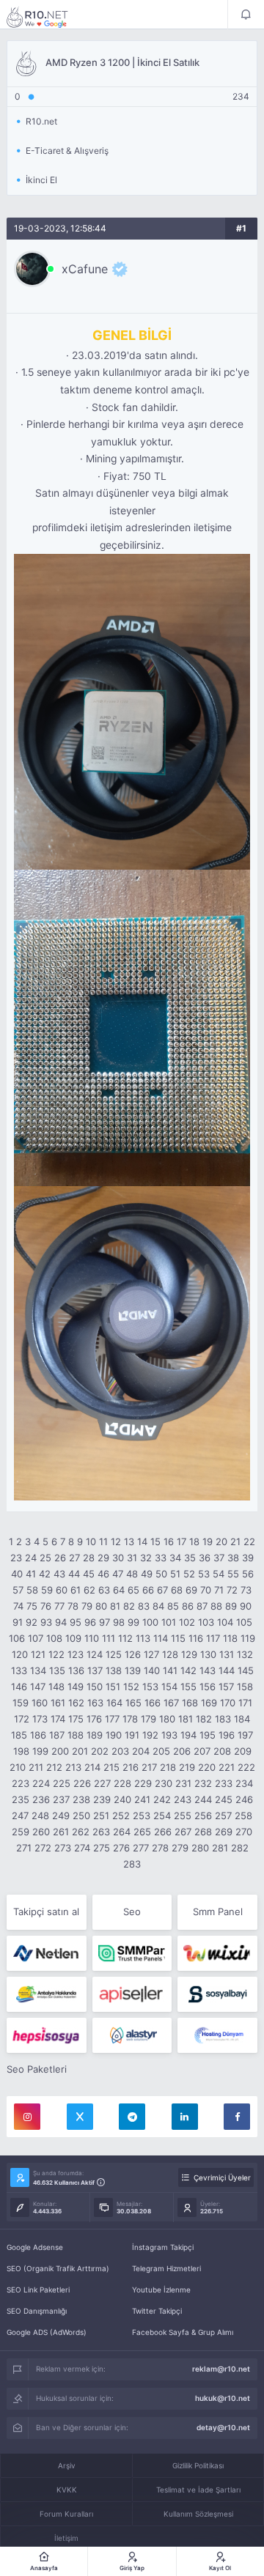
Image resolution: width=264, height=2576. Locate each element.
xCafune (85, 269)
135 (57, 1670)
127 (151, 1654)
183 (223, 1719)
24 (31, 1558)
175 (76, 1719)
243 (183, 1799)
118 (230, 1638)
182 (204, 1719)
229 (143, 1783)
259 (21, 1832)
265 (142, 1832)
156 (208, 1687)
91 (18, 1622)
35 (190, 1558)
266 (163, 1832)
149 (76, 1687)
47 (118, 1574)
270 (244, 1832)
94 (61, 1622)
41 (31, 1574)
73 (246, 1590)
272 (43, 1848)
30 (118, 1558)
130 (208, 1654)
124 (95, 1654)
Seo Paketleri (37, 2069)
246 (244, 1799)
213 (73, 1767)
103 (206, 1622)
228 (122, 1783)
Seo (132, 1911)
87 (202, 1606)
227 (102, 1783)
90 (246, 1606)
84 (158, 1606)
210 (18, 1767)
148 (56, 1687)
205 (161, 1751)
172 (22, 1719)
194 (188, 1735)
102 (187, 1622)
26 (60, 1558)
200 (60, 1751)
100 (150, 1622)
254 (162, 1816)
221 (227, 1767)
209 (243, 1751)
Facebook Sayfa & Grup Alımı (183, 2332)
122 (56, 1654)
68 (177, 1590)
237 (61, 1799)
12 (116, 1541)
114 (161, 1638)
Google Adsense (35, 2247)
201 (80, 1751)
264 (122, 1832)
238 (81, 1799)
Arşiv (67, 2465)
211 (36, 1767)
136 (76, 1670)
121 (38, 1654)
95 (76, 1622)
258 (243, 1816)
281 (220, 1848)
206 (182, 1751)
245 (224, 1799)
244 (203, 1799)
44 (74, 1574)
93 (46, 1622)
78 (73, 1606)
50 (161, 1574)
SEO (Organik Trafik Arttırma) (58, 2268)
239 (102, 1799)
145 (246, 1670)
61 (76, 1590)
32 (146, 1558)
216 (131, 1767)
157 (226, 1687)
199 (40, 1751)
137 (95, 1670)
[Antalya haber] (47, 1994)
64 (119, 1590)
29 (103, 1558)
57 (18, 1590)
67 (162, 1590)
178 (130, 1719)
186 (38, 1735)
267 (183, 1832)
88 (216, 1606)
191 (132, 1735)
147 (38, 1687)
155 (188, 1687)
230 (164, 1783)
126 (133, 1654)
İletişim (66, 2538)
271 (24, 1848)
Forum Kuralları (66, 2514)
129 (189, 1654)
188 (76, 1735)
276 (121, 1848)
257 (223, 1816)
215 (111, 1767)
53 (204, 1574)
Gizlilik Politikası (198, 2465)
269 (224, 1832)
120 (20, 1654)
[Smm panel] (132, 1953)
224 (41, 1783)
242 (162, 1799)
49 (147, 1574)
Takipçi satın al (46, 1911)
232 (203, 1783)
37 (219, 1558)
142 (188, 1670)
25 (45, 1558)
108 (54, 1638)
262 (81, 1832)
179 (148, 1719)
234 (244, 1783)
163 (95, 1703)
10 (91, 1541)
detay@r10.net (223, 2427)
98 (119, 1622)
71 (219, 1590)
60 (62, 1590)
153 (150, 1687)
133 (19, 1670)
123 (76, 1654)
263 (101, 1832)
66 (148, 1590)
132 (245, 1654)
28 (89, 1558)
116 (196, 1638)
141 (170, 1670)
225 (62, 1783)
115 (178, 1638)
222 (246, 1767)
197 (245, 1735)
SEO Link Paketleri (38, 2290)
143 (208, 1670)
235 (21, 1799)
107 (36, 1638)
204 (141, 1751)
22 (249, 1541)
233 (224, 1783)
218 (168, 1767)
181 (186, 1719)
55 (233, 1574)
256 (203, 1816)
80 (101, 1606)
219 (187, 1767)
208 (222, 1751)
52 (189, 1574)
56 (248, 1574)
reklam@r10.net (221, 2369)
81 (115, 1606)
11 (103, 1541)
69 (191, 1590)
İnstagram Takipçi (163, 2247)
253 (142, 1816)
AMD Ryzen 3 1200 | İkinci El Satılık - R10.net (47, 17)
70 (206, 1590)
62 (89, 1590)
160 (40, 1703)
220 (207, 1767)
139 (133, 1670)
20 (221, 1541)
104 (225, 1622)
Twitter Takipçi (157, 2311)
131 (227, 1654)
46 (103, 1574)
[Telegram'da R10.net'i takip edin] (132, 2117)
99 (133, 1622)
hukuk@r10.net (223, 2398)
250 (81, 1816)
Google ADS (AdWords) (47, 2332)
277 (141, 1848)
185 (19, 1735)
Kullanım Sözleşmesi (198, 2514)
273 (63, 1848)
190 (114, 1735)
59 (47, 1590)
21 (235, 1541)
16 (169, 1541)
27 (74, 1558)
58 (32, 1590)
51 (175, 1574)
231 (183, 1783)
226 (82, 1783)
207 (202, 1751)
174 (58, 1719)
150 (95, 1687)
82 (129, 1606)
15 (155, 1541)
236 (41, 1799)
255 (183, 1816)
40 (17, 1574)
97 (104, 1622)
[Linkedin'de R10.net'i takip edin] (185, 2117)
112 (125, 1638)
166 (153, 1703)
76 (46, 1606)
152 (131, 1687)
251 (101, 1816)
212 (54, 1767)
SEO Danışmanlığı (37, 2311)
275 (102, 1848)
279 (180, 1848)
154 (169, 1687)
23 (16, 1558)
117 (213, 1638)
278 (160, 1848)
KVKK (67, 2490)
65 (133, 1590)
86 (188, 1606)
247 (20, 1816)
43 (59, 1574)
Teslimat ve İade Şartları (198, 2490)
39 (248, 1558)
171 (245, 1703)
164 (114, 1703)
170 (228, 1703)
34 (175, 1558)
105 (244, 1622)
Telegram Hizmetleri (166, 2268)
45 (89, 1574)
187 (57, 1735)
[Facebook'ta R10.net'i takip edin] (237, 2117)
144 (227, 1670)
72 (232, 1590)
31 (132, 1558)
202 (100, 1751)
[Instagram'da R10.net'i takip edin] (27, 2117)
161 (58, 1703)
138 (114, 1670)
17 (181, 1541)
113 (143, 1638)
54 (219, 1574)
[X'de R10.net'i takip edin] (80, 2117)
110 (92, 1638)
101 (169, 1622)
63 (104, 1590)
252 (121, 1816)
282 (240, 1848)
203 (120, 1751)
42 (45, 1574)
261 (61, 1832)
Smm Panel (218, 1911)
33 (161, 1558)
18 (194, 1541)
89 (231, 1606)
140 (152, 1670)
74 (18, 1606)
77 (59, 1606)
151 (113, 1687)
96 (90, 1622)
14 (142, 1541)
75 (32, 1606)
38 (233, 1558)
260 (41, 1832)
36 (205, 1558)
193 (169, 1735)
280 (200, 1848)
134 (38, 1670)
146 (19, 1687)
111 (109, 1638)
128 (170, 1654)
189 (95, 1735)
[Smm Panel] (132, 1994)
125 (114, 1654)
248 (40, 1816)
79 (87, 1606)
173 (40, 1719)
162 (76, 1703)
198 (21, 1751)
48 (132, 1574)
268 (203, 1832)
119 (248, 1638)
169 (209, 1703)
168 (190, 1703)
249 (61, 1816)
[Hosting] (47, 1953)
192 (150, 1735)
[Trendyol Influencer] (217, 1953)
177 (112, 1719)
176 (94, 1719)
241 (142, 1799)
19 (208, 1541)
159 (21, 1703)
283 (132, 1864)
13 (129, 1541)
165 (133, 1703)
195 (208, 1735)
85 (173, 1606)
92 (32, 1622)
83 (144, 1606)
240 (122, 1799)
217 (149, 1767)
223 (21, 1783)
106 (17, 1638)
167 (171, 1703)
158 (245, 1687)
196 (227, 1735)
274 (82, 1848)
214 (92, 1767)
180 (167, 1719)
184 (242, 1719)
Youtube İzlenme (161, 2290)
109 (73, 1638)
